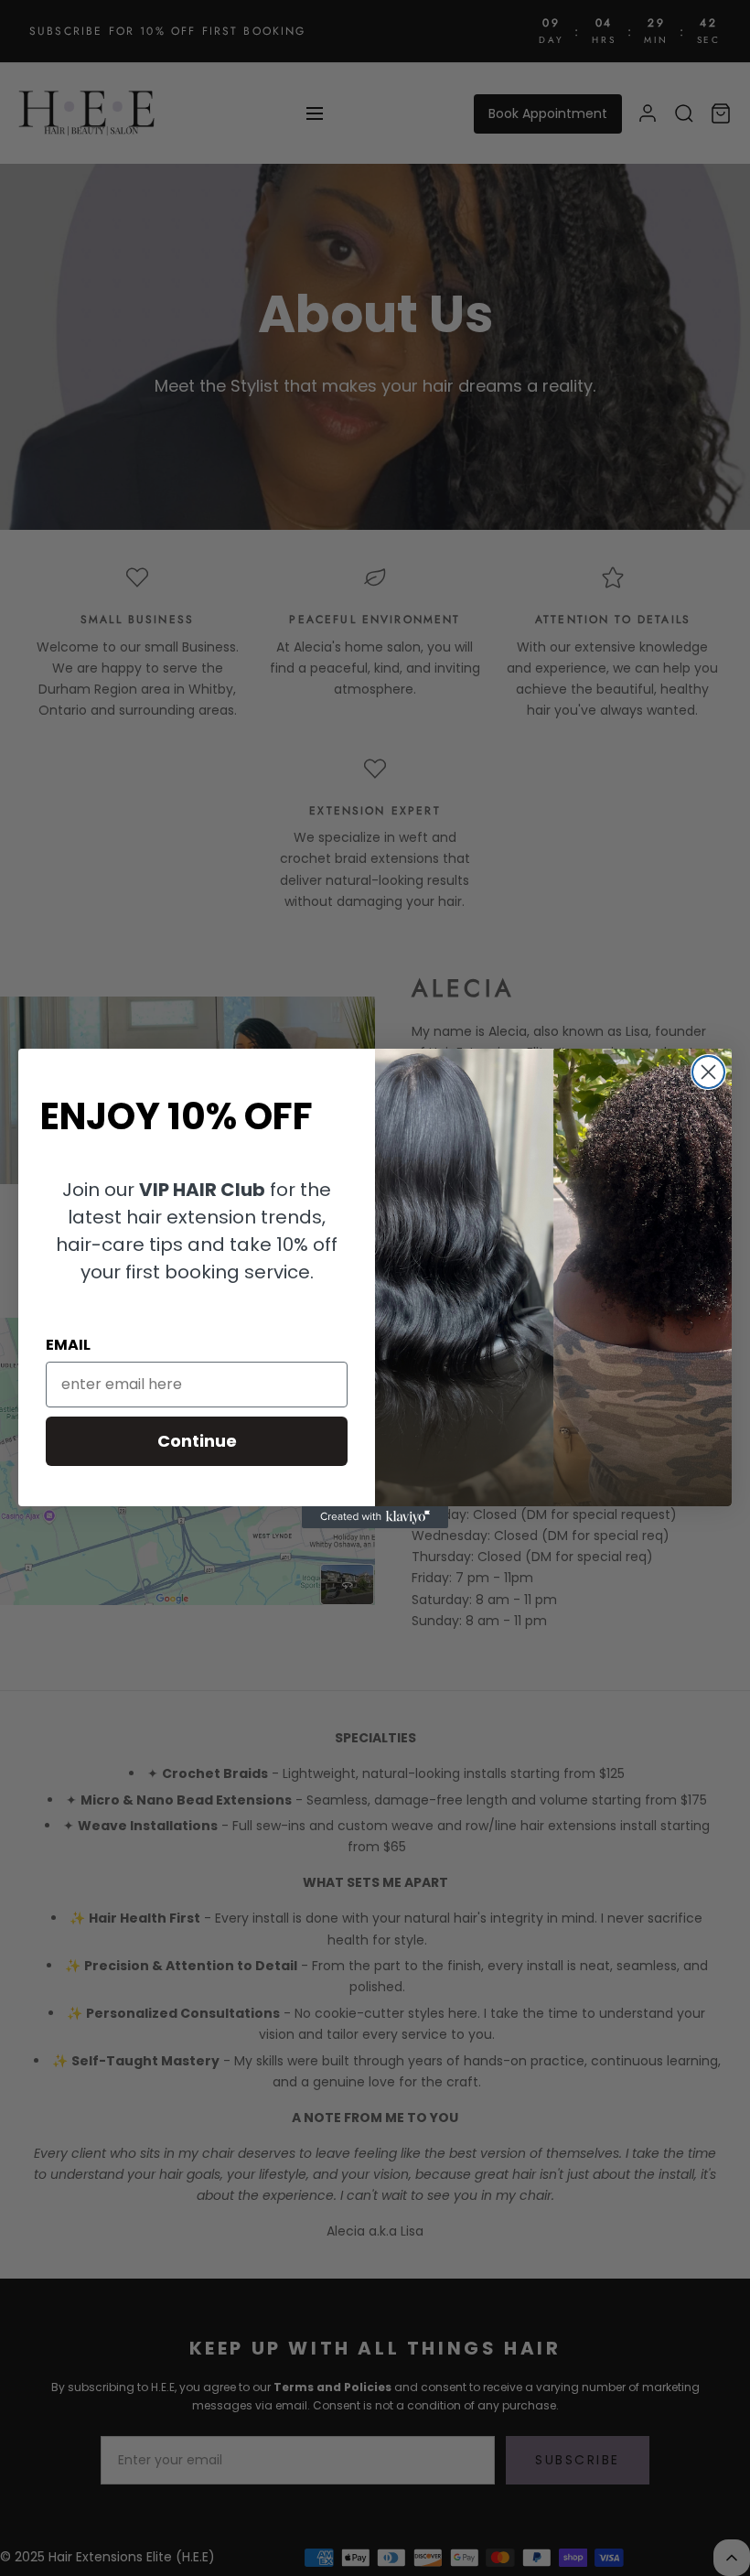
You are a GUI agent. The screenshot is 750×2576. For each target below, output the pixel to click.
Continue (197, 1441)
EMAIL (68, 1345)
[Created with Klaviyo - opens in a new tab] (375, 1517)
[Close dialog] (708, 1072)
